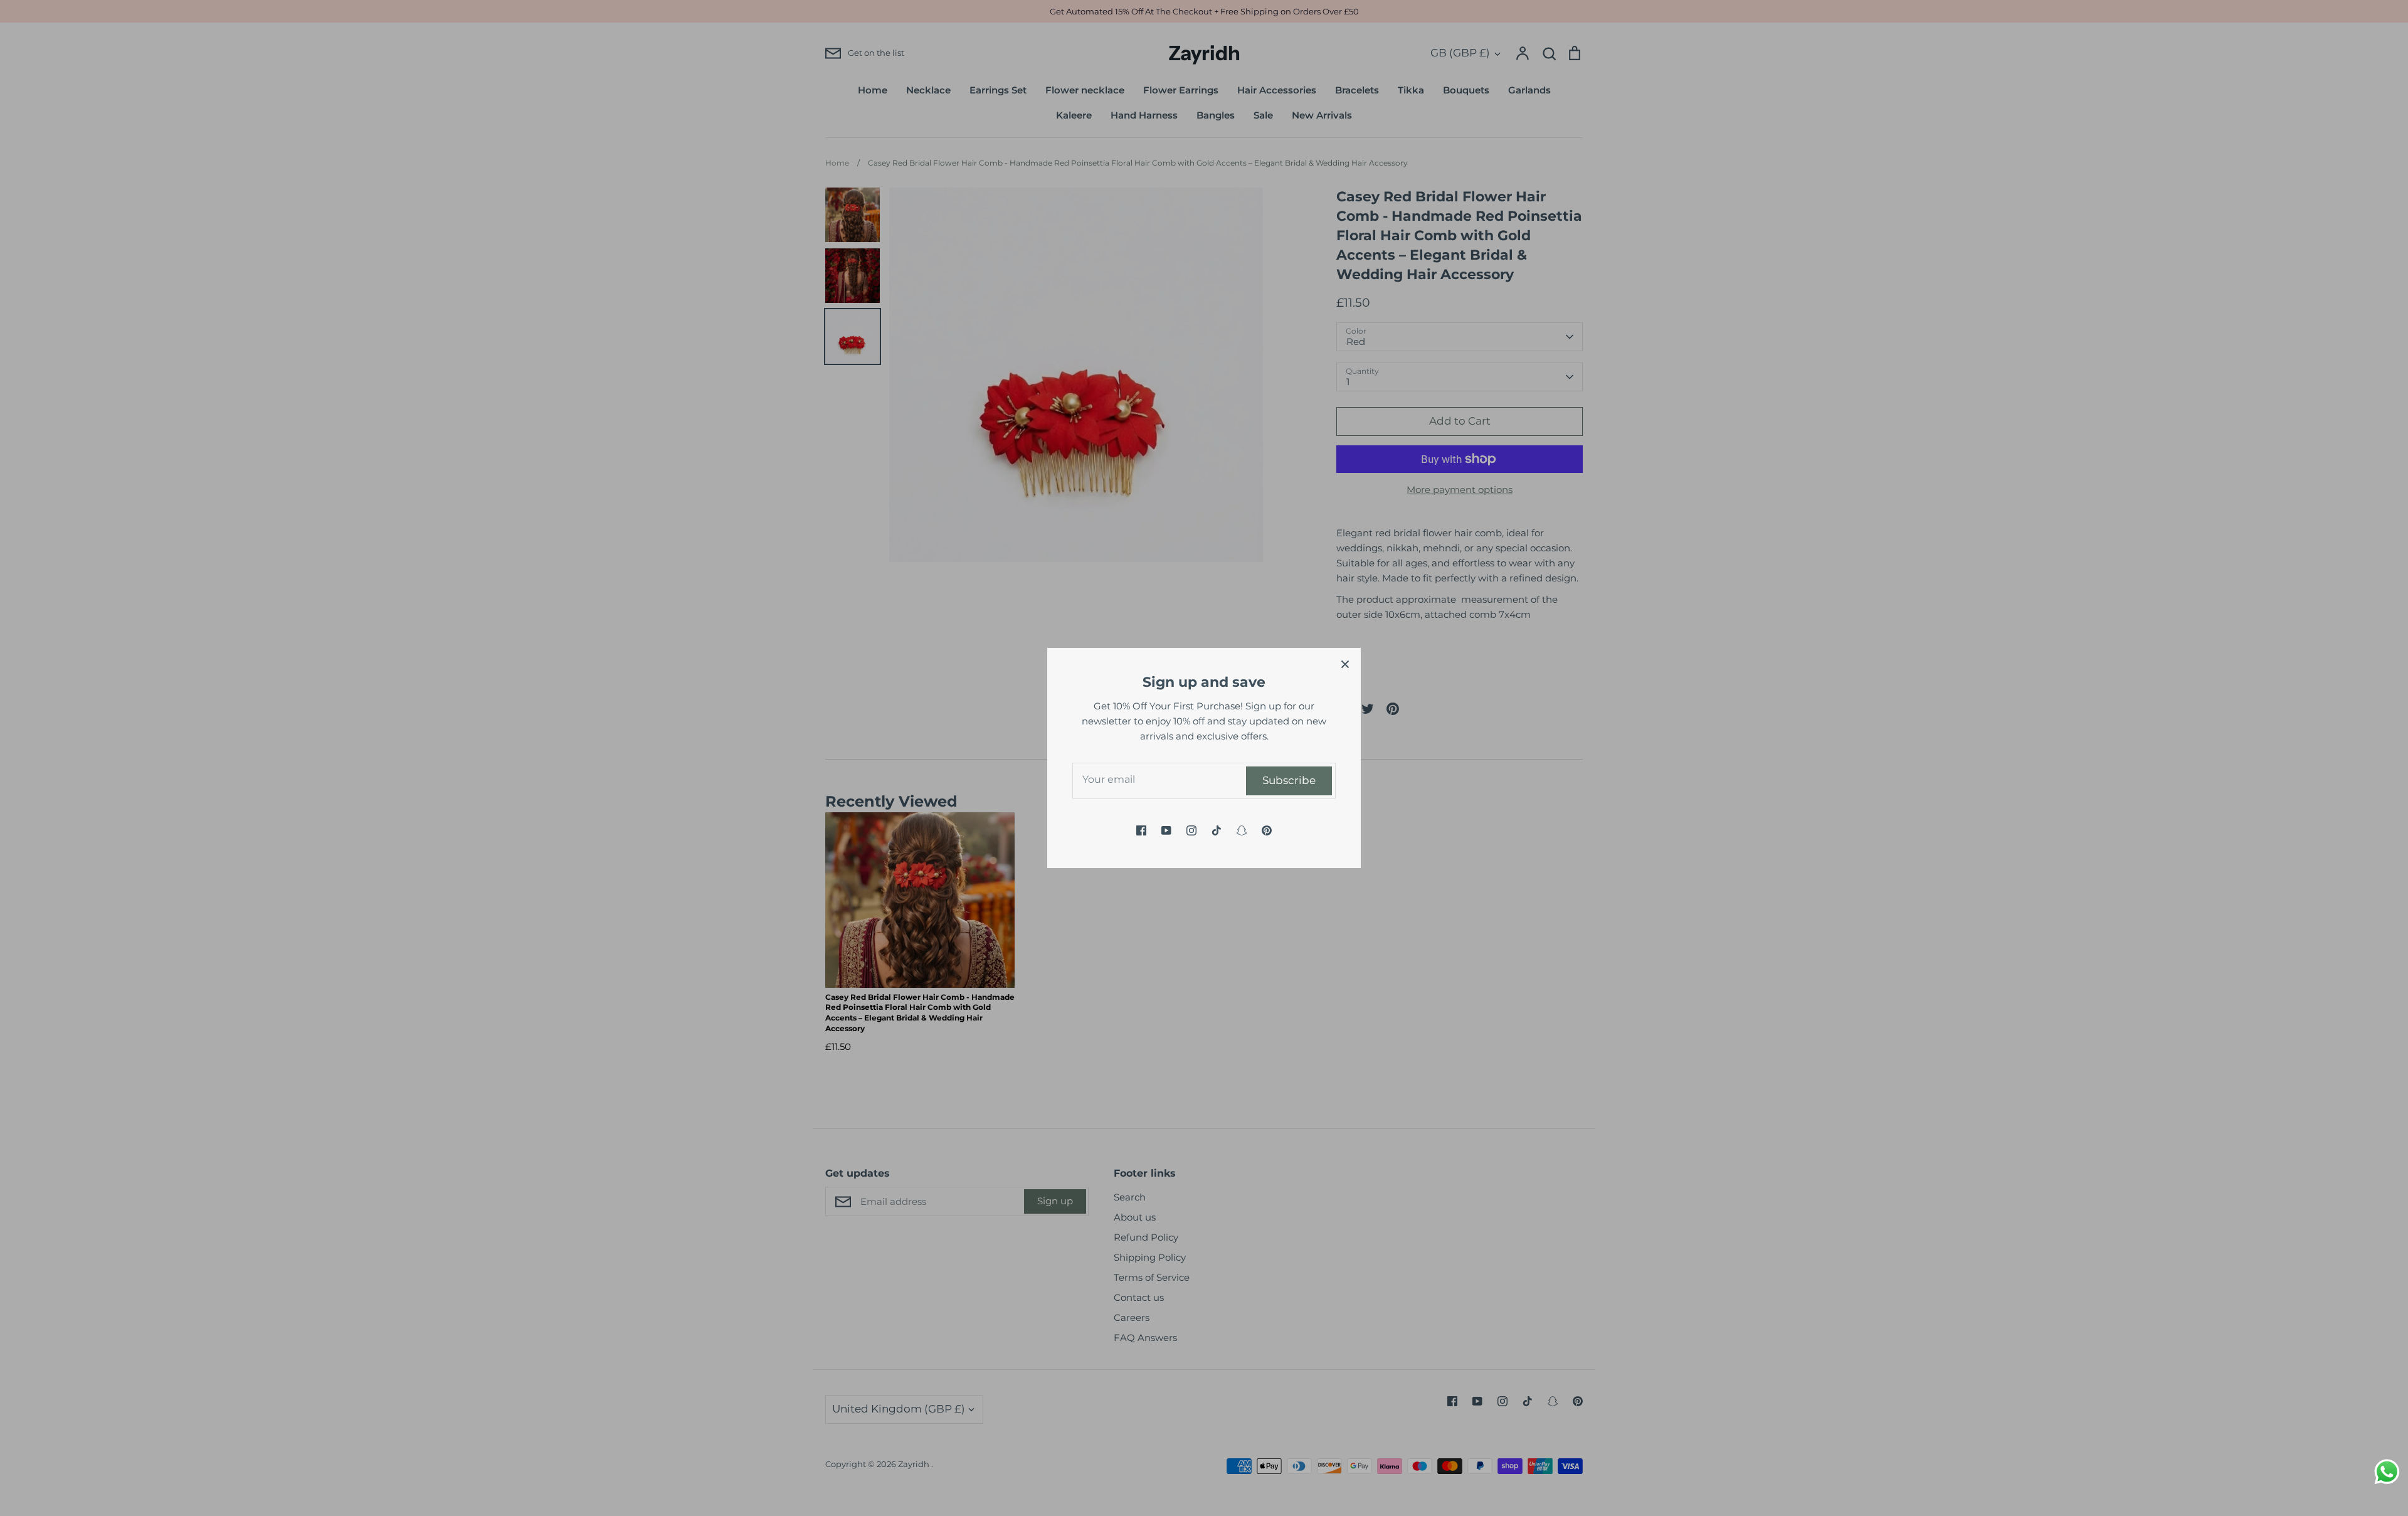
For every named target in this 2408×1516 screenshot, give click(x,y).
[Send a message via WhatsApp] (2387, 1472)
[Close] (1345, 664)
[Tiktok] (1217, 830)
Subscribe (1289, 780)
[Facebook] (1141, 830)
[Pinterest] (1267, 830)
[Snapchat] (1242, 830)
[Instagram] (1191, 830)
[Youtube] (1166, 830)
